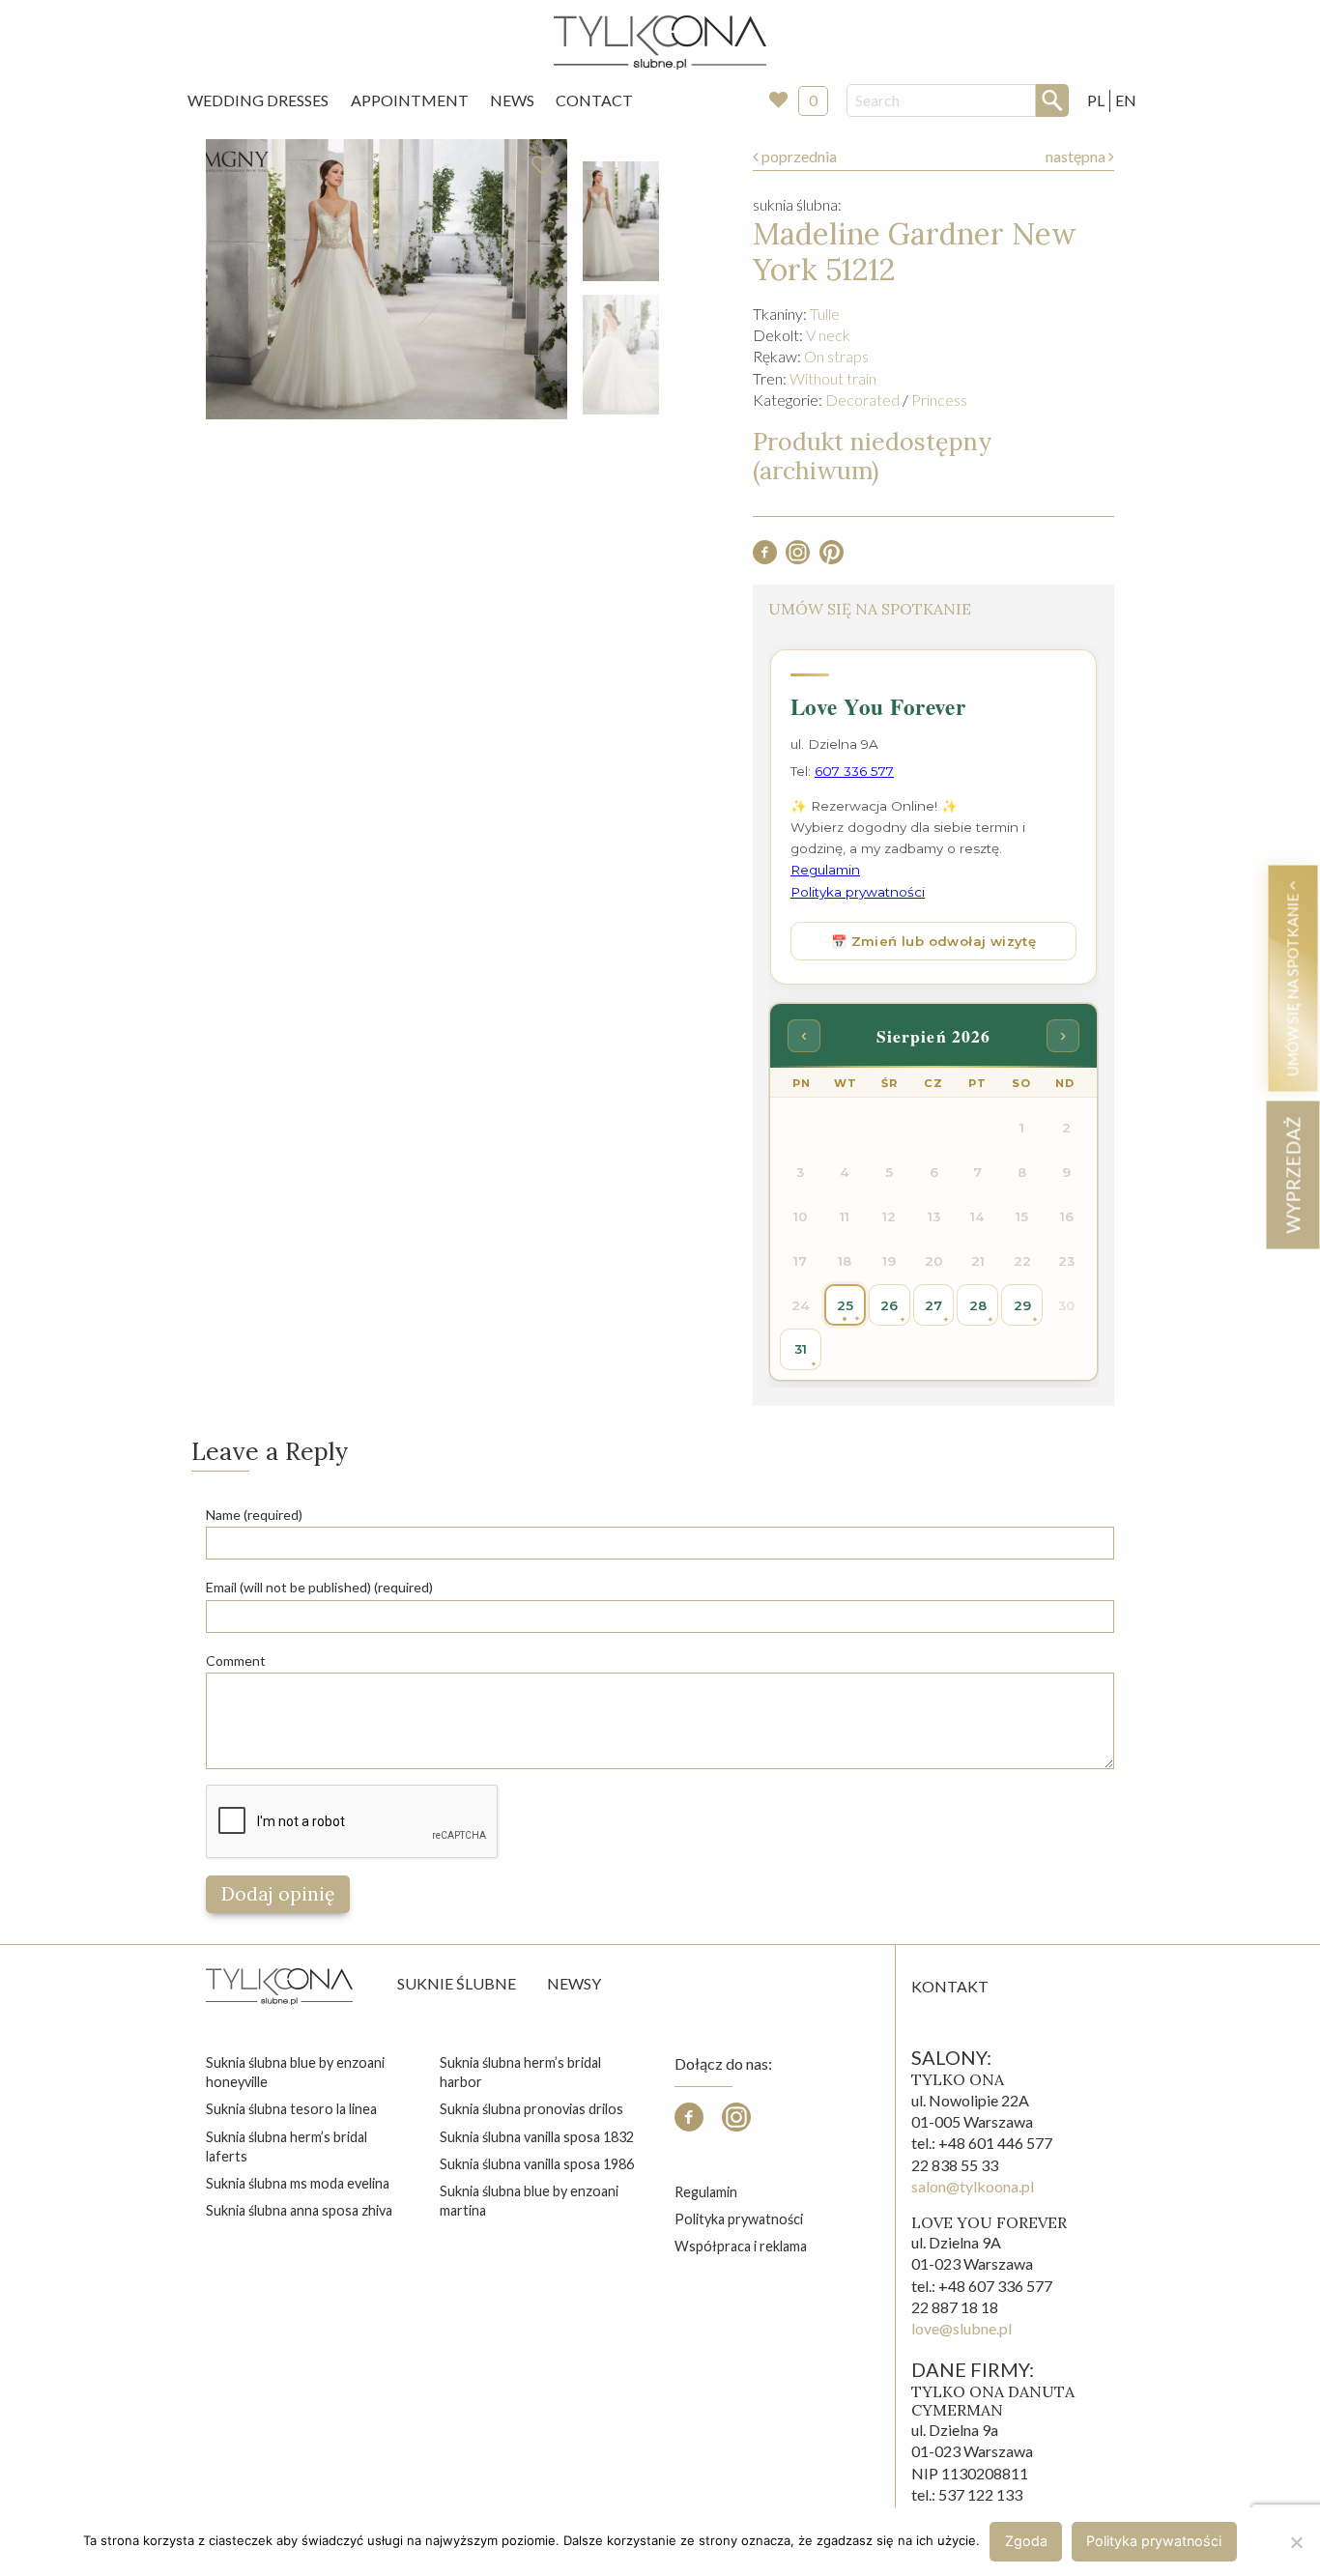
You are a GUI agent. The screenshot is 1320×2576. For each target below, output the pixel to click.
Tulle (825, 314)
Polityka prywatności (739, 2219)
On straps (836, 356)
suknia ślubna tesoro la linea (291, 2109)
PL (1096, 100)
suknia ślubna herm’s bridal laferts (287, 2147)
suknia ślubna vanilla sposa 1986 (537, 2164)
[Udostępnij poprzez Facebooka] (765, 558)
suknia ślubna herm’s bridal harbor (520, 2072)
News (512, 100)
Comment (236, 1660)
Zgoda (1026, 2541)
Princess (939, 400)
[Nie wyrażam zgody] (1296, 2542)
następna (1077, 156)
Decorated (862, 400)
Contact (594, 100)
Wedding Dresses (258, 100)
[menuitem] (258, 100)
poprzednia (798, 156)
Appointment (410, 100)
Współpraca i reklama (741, 2246)
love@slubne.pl (961, 2328)
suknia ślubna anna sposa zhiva (299, 2210)
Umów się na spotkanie (1292, 983)
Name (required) (254, 1515)
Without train (833, 378)
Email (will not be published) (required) (319, 1587)
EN (1126, 100)
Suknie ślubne (457, 1983)
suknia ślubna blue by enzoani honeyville (295, 2072)
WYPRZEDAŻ (1292, 1174)
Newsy (574, 1983)
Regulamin (706, 2192)
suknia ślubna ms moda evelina (298, 2183)
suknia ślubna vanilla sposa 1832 (537, 2137)
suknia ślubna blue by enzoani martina (529, 2201)
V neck (828, 335)
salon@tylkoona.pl (973, 2186)
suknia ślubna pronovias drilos (531, 2109)
